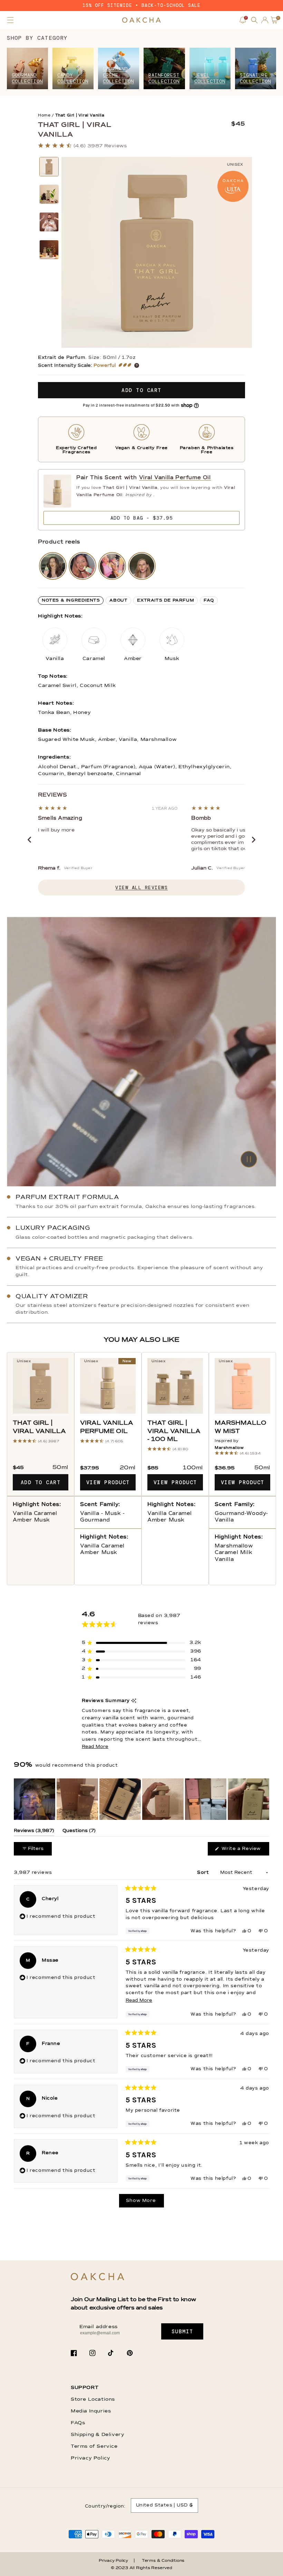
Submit (182, 2332)
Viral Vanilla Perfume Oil (175, 478)
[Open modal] (53, 566)
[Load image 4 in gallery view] (49, 250)
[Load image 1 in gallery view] (49, 167)
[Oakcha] (97, 2277)
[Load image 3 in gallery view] (49, 222)
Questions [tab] (79, 1832)
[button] (10, 20)
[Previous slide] (29, 840)
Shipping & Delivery (97, 2435)
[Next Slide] (264, 1799)
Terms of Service (94, 2446)
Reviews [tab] (34, 1832)
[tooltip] (134, 1701)
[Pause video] (141, 1052)
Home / (46, 115)
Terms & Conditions (163, 2561)
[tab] (71, 601)
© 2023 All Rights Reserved (141, 2568)
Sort (204, 1873)
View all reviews (141, 887)
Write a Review (245, 1851)
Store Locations (93, 2399)
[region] (141, 1799)
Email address (99, 2327)
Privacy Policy (90, 2458)
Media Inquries (91, 2411)
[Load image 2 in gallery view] (49, 194)
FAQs (78, 2423)
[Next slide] (254, 840)
